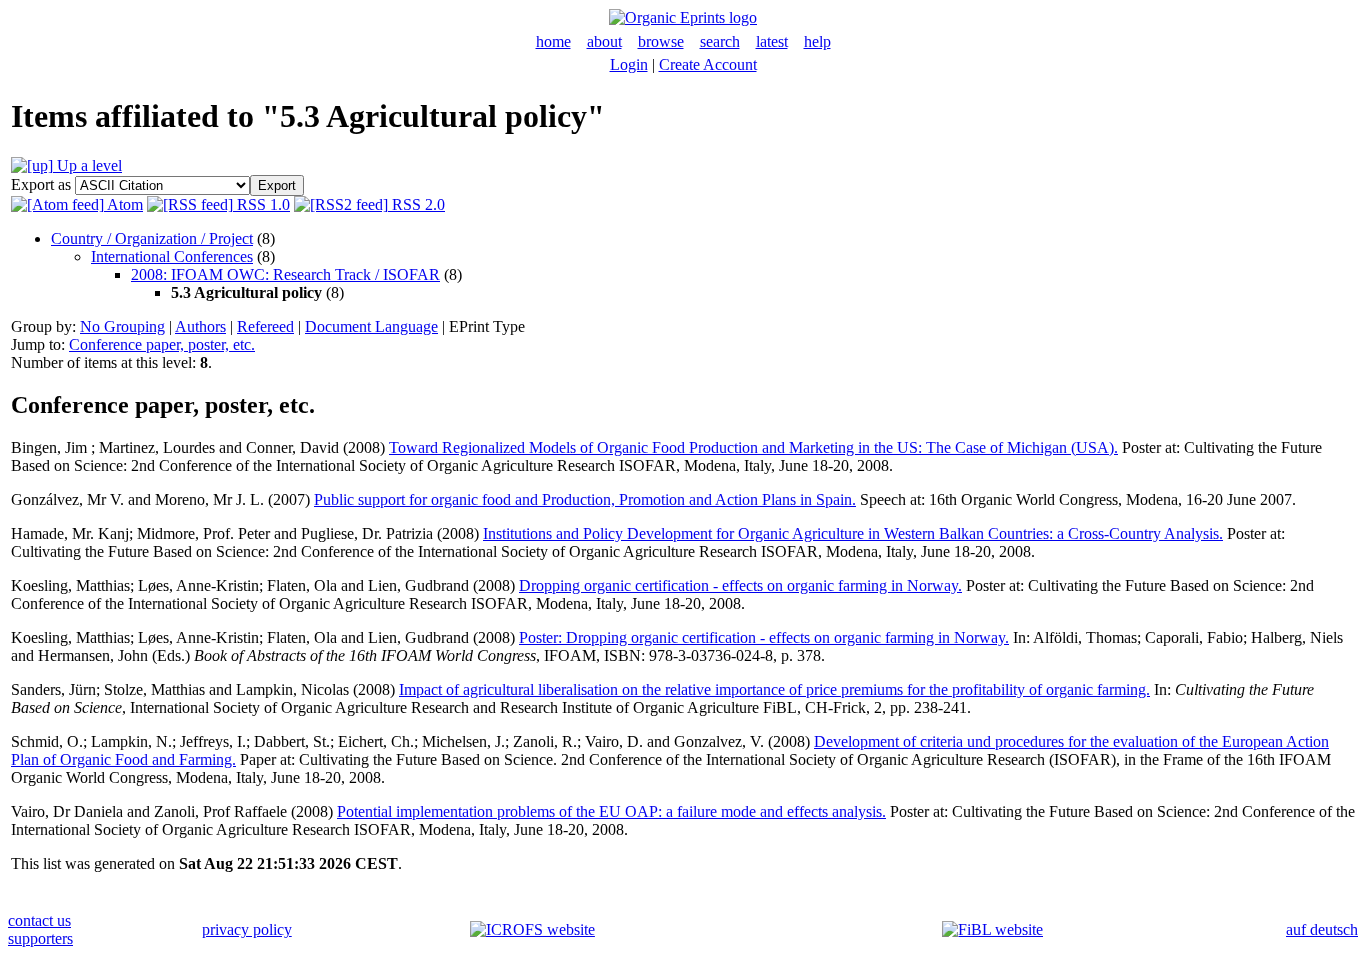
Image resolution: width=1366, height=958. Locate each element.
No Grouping (122, 326)
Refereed (265, 326)
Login (629, 64)
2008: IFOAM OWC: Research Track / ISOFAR (285, 274)
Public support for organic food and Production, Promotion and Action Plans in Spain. (585, 499)
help (817, 41)
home (553, 41)
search (720, 41)
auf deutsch (1322, 929)
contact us (39, 920)
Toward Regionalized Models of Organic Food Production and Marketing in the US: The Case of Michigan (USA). (753, 447)
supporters (40, 938)
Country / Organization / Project (152, 238)
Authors (200, 326)
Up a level (87, 165)
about (604, 41)
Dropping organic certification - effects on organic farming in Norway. (740, 585)
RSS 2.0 (416, 204)
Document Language (371, 326)
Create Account (708, 64)
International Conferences (172, 256)
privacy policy (247, 929)
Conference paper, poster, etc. (162, 344)
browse (661, 41)
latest (772, 41)
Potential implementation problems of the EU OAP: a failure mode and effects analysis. (611, 811)
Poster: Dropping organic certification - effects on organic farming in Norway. (764, 637)
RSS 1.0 (261, 204)
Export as (41, 184)
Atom (123, 204)
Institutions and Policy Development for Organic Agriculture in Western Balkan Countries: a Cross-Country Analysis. (853, 533)
